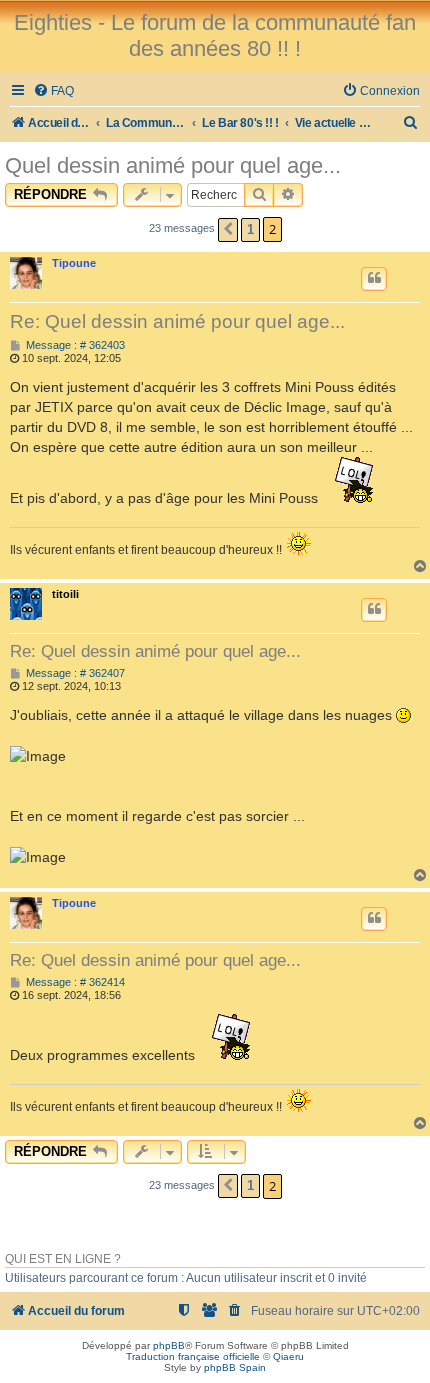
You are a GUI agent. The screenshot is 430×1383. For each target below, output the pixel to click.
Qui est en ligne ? (63, 1259)
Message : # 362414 (74, 982)
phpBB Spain (235, 1367)
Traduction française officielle (193, 1356)
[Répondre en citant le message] (374, 279)
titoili (65, 594)
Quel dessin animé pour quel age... (173, 165)
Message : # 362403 (74, 345)
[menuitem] (53, 91)
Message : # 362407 (74, 673)
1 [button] (250, 229)
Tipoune (74, 263)
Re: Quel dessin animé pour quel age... (177, 321)
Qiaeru (288, 1356)
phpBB (169, 1345)
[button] (228, 230)
